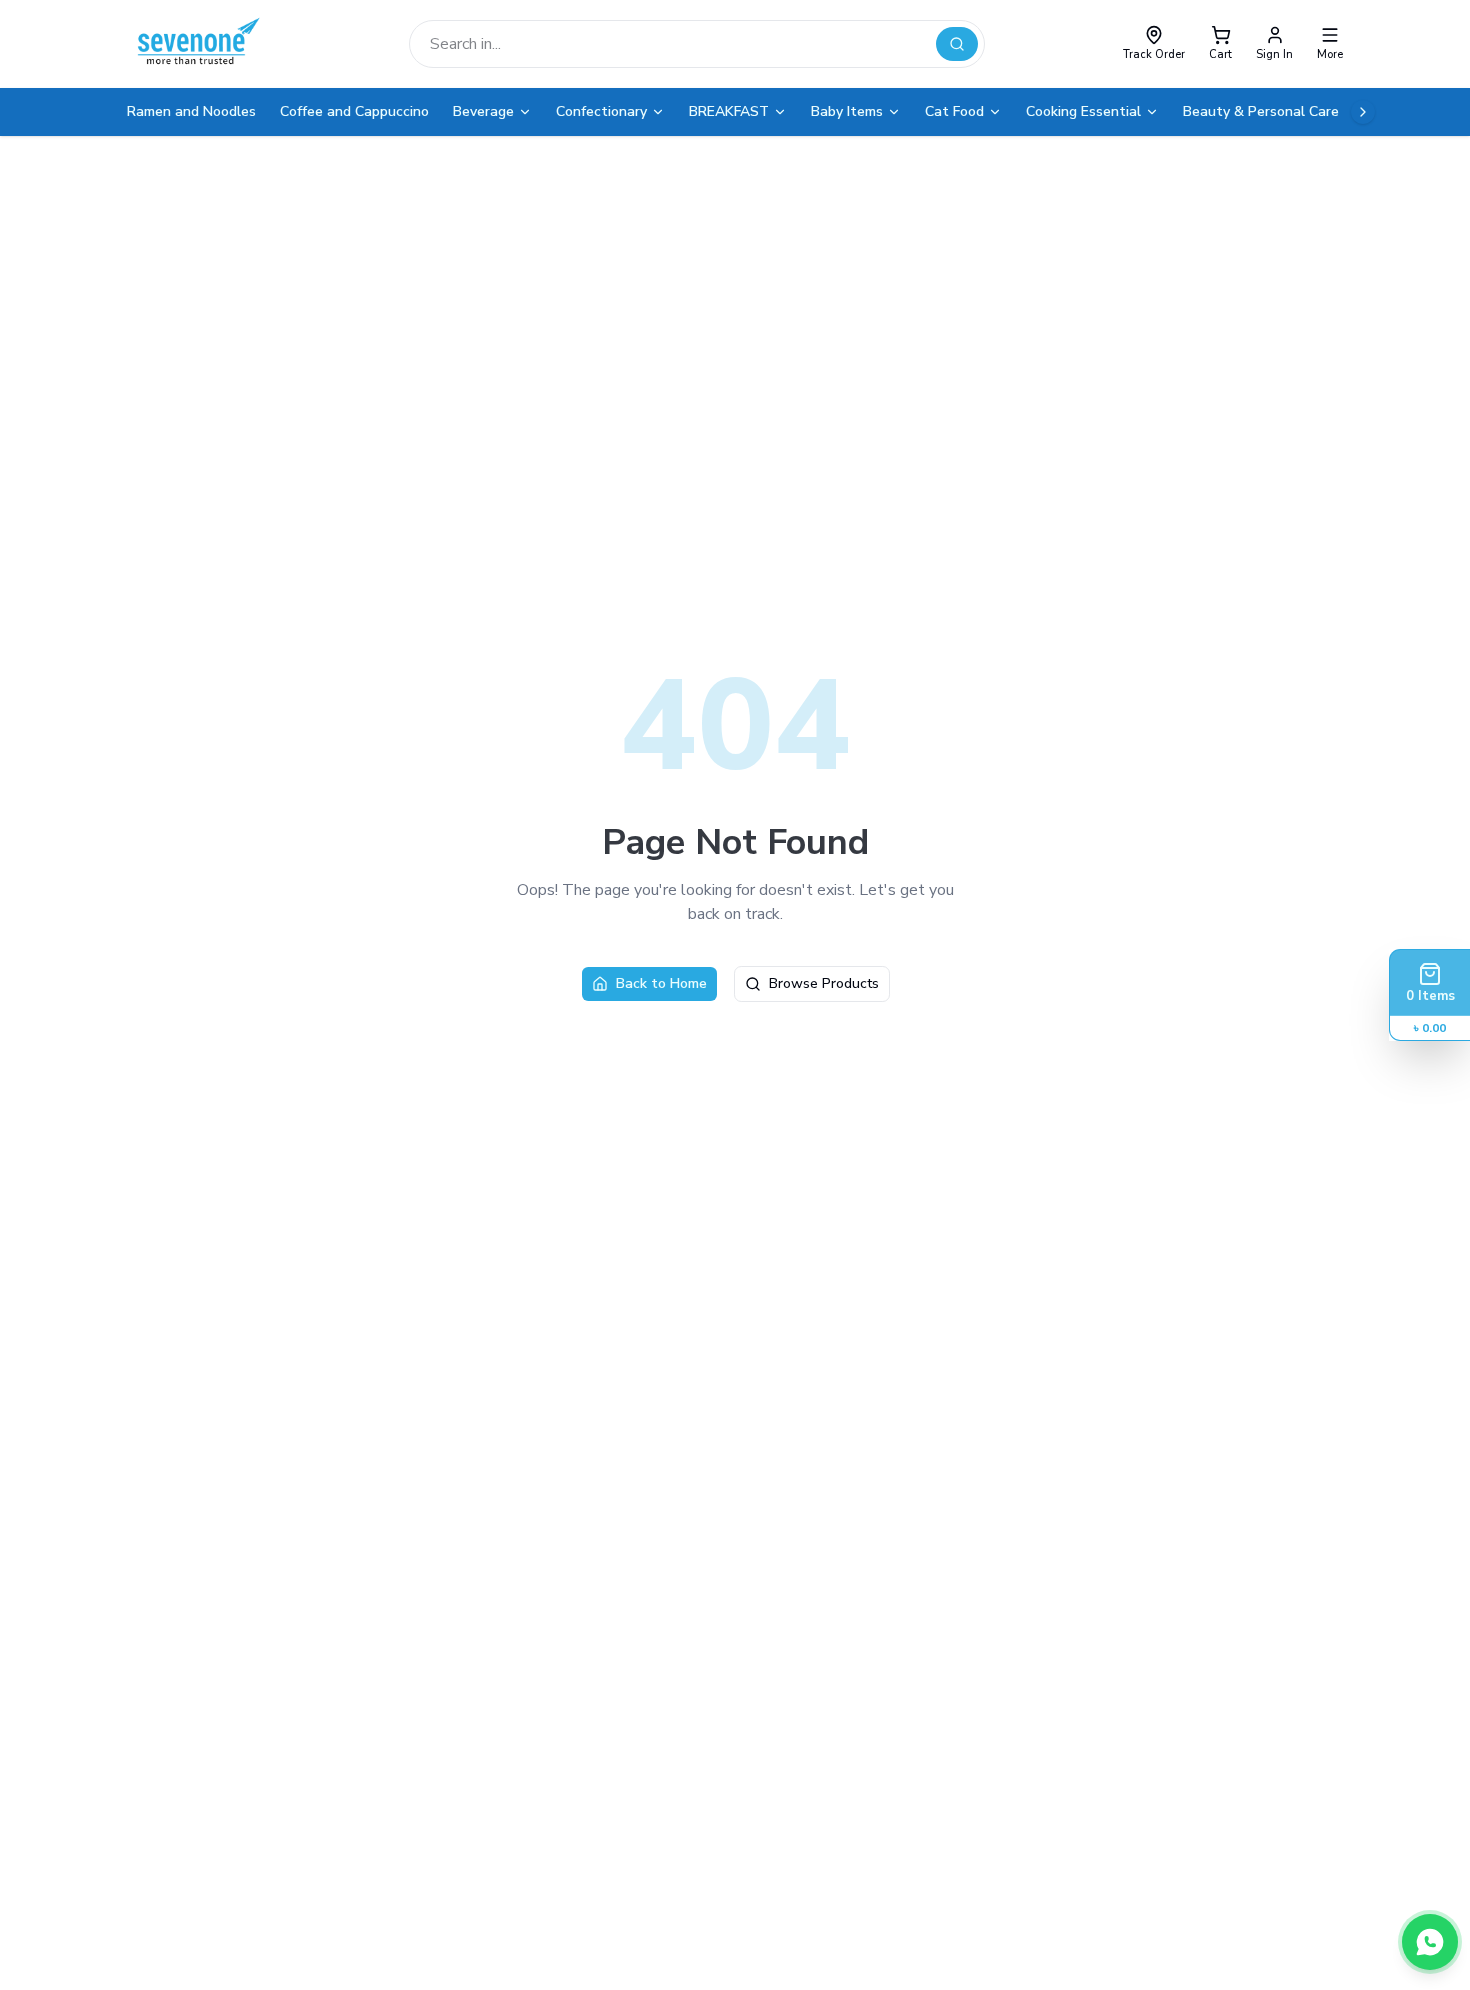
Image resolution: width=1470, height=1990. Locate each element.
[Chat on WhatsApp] (1430, 1942)
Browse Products (824, 983)
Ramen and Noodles (191, 111)
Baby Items (847, 111)
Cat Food (954, 111)
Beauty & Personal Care (1261, 111)
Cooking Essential (1083, 111)
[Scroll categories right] (1363, 112)
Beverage (483, 111)
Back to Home (661, 983)
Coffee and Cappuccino (354, 111)
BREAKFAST (729, 111)
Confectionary (601, 111)
